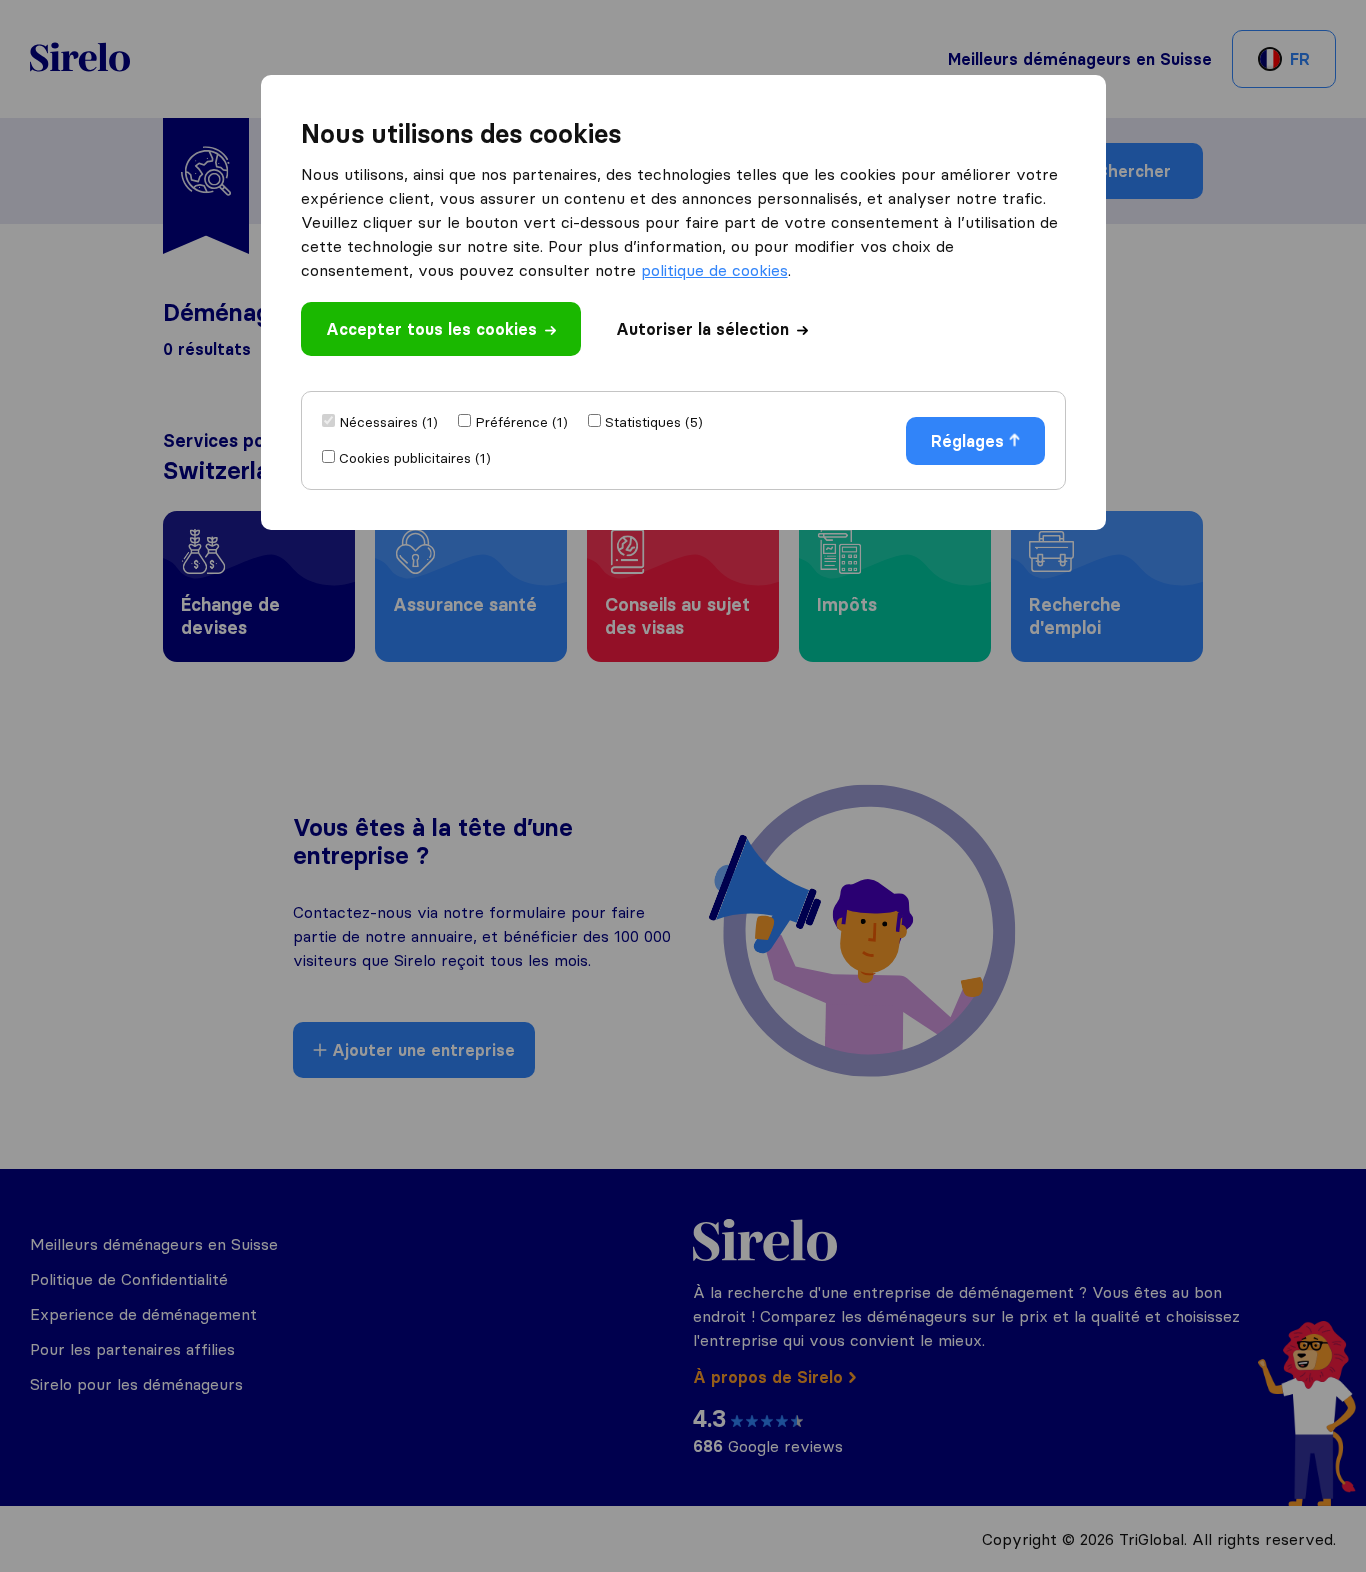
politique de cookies (714, 270)
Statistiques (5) (654, 422)
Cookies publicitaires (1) (415, 458)
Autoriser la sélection (702, 329)
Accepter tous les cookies (431, 329)
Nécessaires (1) (388, 422)
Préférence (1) (521, 422)
